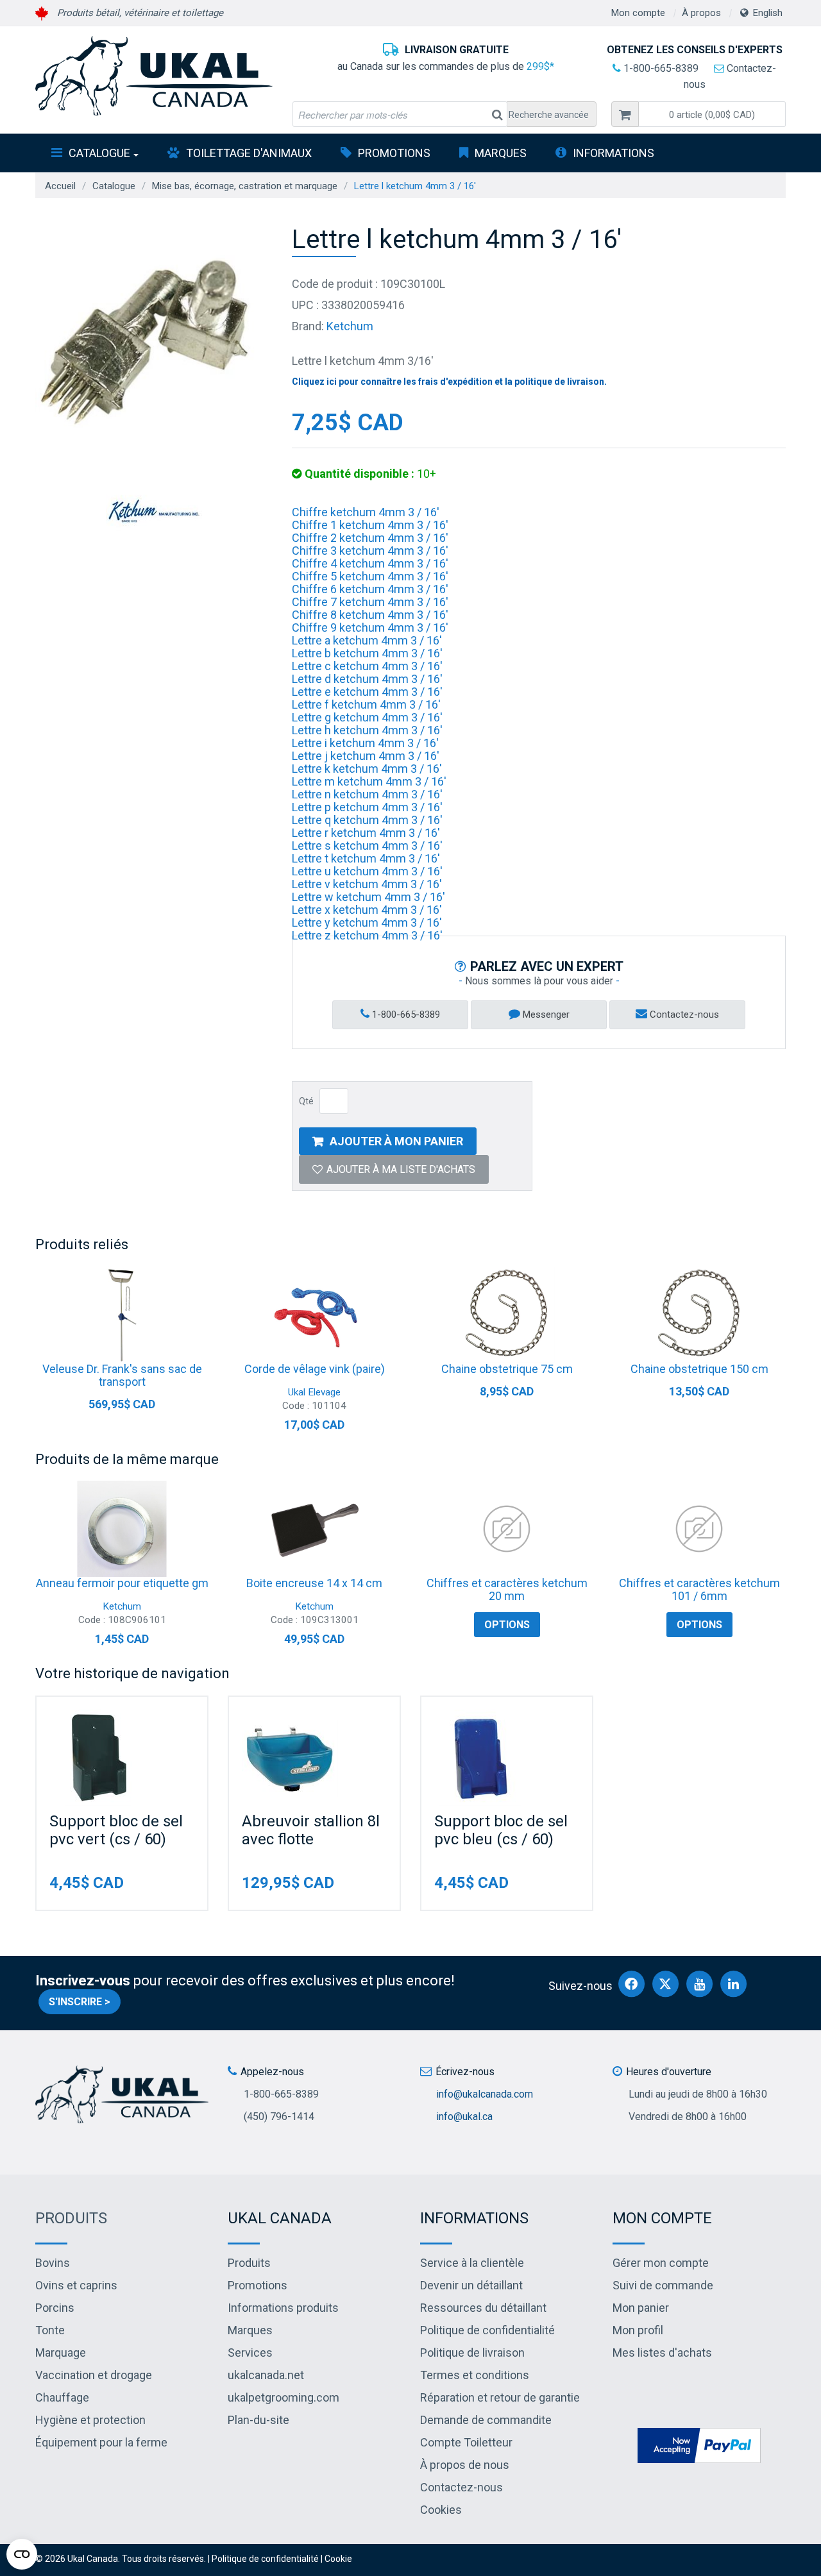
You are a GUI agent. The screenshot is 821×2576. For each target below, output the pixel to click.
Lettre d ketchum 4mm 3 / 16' (367, 679)
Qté (306, 1101)
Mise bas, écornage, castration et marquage (245, 186)
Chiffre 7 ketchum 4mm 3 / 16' (370, 602)
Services (250, 2353)
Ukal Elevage (314, 1392)
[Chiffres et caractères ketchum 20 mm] (507, 1529)
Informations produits (283, 2308)
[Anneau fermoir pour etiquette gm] (122, 1529)
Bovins (53, 2263)
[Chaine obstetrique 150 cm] (699, 1315)
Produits (71, 2218)
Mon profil (638, 2330)
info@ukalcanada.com (485, 2094)
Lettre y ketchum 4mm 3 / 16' (367, 922)
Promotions (394, 153)
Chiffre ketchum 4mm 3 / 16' (366, 512)
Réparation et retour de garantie (500, 2397)
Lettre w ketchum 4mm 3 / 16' (368, 897)
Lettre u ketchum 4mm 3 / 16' (367, 871)
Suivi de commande (663, 2285)
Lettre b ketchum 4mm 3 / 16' (367, 653)
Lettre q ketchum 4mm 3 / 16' (367, 820)
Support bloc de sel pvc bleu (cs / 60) (501, 1830)
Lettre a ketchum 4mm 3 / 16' (367, 640)
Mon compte (638, 13)
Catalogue (99, 153)
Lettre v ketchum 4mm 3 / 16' (367, 884)
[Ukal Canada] (154, 76)
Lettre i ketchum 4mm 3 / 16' (365, 743)
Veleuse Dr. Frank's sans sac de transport (122, 1375)
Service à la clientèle (472, 2263)
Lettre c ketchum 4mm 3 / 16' (367, 666)
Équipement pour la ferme (101, 2442)
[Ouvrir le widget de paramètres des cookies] (22, 2554)
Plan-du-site (258, 2420)
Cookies (441, 2510)
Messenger (545, 1014)
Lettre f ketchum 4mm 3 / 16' (366, 704)
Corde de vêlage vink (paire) (315, 1369)
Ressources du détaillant (483, 2308)
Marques (501, 153)
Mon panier (641, 2308)
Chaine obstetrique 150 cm (699, 1369)
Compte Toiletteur (466, 2442)
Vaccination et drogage (94, 2375)
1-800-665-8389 (660, 68)
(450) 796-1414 (279, 2117)
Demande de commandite (486, 2420)
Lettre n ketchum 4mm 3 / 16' (367, 794)
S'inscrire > (80, 2002)
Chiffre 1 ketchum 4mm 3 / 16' (370, 525)
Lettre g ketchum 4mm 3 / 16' (367, 717)
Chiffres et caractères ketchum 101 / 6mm (699, 1589)
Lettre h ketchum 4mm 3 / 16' (367, 730)
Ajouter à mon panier (396, 1141)
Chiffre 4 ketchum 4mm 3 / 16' (370, 563)
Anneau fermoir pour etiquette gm (122, 1583)
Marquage (61, 2353)
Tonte (50, 2330)
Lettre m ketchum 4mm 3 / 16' (369, 781)
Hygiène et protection (90, 2420)
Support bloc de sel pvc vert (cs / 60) (116, 1830)
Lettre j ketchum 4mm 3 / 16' (366, 756)
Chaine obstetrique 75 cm (507, 1369)
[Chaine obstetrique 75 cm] (507, 1315)
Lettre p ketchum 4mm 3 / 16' (367, 807)
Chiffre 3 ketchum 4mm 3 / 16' (370, 551)
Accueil (60, 186)
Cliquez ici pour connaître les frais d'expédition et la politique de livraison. (449, 382)
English (768, 13)
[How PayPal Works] (699, 2444)
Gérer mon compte (661, 2263)
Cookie (338, 2559)
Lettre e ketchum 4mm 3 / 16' (367, 692)
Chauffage (62, 2397)
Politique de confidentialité (487, 2330)
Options (507, 1625)
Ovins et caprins (76, 2285)
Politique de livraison (472, 2353)
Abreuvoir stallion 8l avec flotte (311, 1830)
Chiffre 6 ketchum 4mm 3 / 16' (370, 589)
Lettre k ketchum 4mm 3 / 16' (367, 769)
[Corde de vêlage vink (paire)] (314, 1315)
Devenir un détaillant (471, 2285)
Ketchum (350, 326)
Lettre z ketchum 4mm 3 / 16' (367, 935)
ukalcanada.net (266, 2375)
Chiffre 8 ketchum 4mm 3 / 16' (370, 615)
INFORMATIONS (614, 153)
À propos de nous (465, 2465)
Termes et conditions (475, 2375)
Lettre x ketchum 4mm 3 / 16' (367, 910)
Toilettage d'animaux (249, 153)
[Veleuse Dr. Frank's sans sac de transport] (122, 1315)
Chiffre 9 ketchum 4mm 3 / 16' (370, 627)
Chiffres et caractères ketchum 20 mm (507, 1589)
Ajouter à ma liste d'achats (401, 1169)
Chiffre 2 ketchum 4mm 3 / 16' (370, 538)
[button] (712, 114)
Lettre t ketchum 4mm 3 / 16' (366, 858)
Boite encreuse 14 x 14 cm (314, 1583)
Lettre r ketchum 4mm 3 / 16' (366, 833)
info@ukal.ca (464, 2117)
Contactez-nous (683, 1014)
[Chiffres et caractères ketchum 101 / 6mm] (699, 1529)
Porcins (55, 2308)
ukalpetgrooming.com (284, 2397)
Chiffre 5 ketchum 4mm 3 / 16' (370, 576)
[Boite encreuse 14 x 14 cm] (314, 1529)
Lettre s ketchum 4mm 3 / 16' (367, 846)
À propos (701, 13)
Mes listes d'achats (662, 2353)
